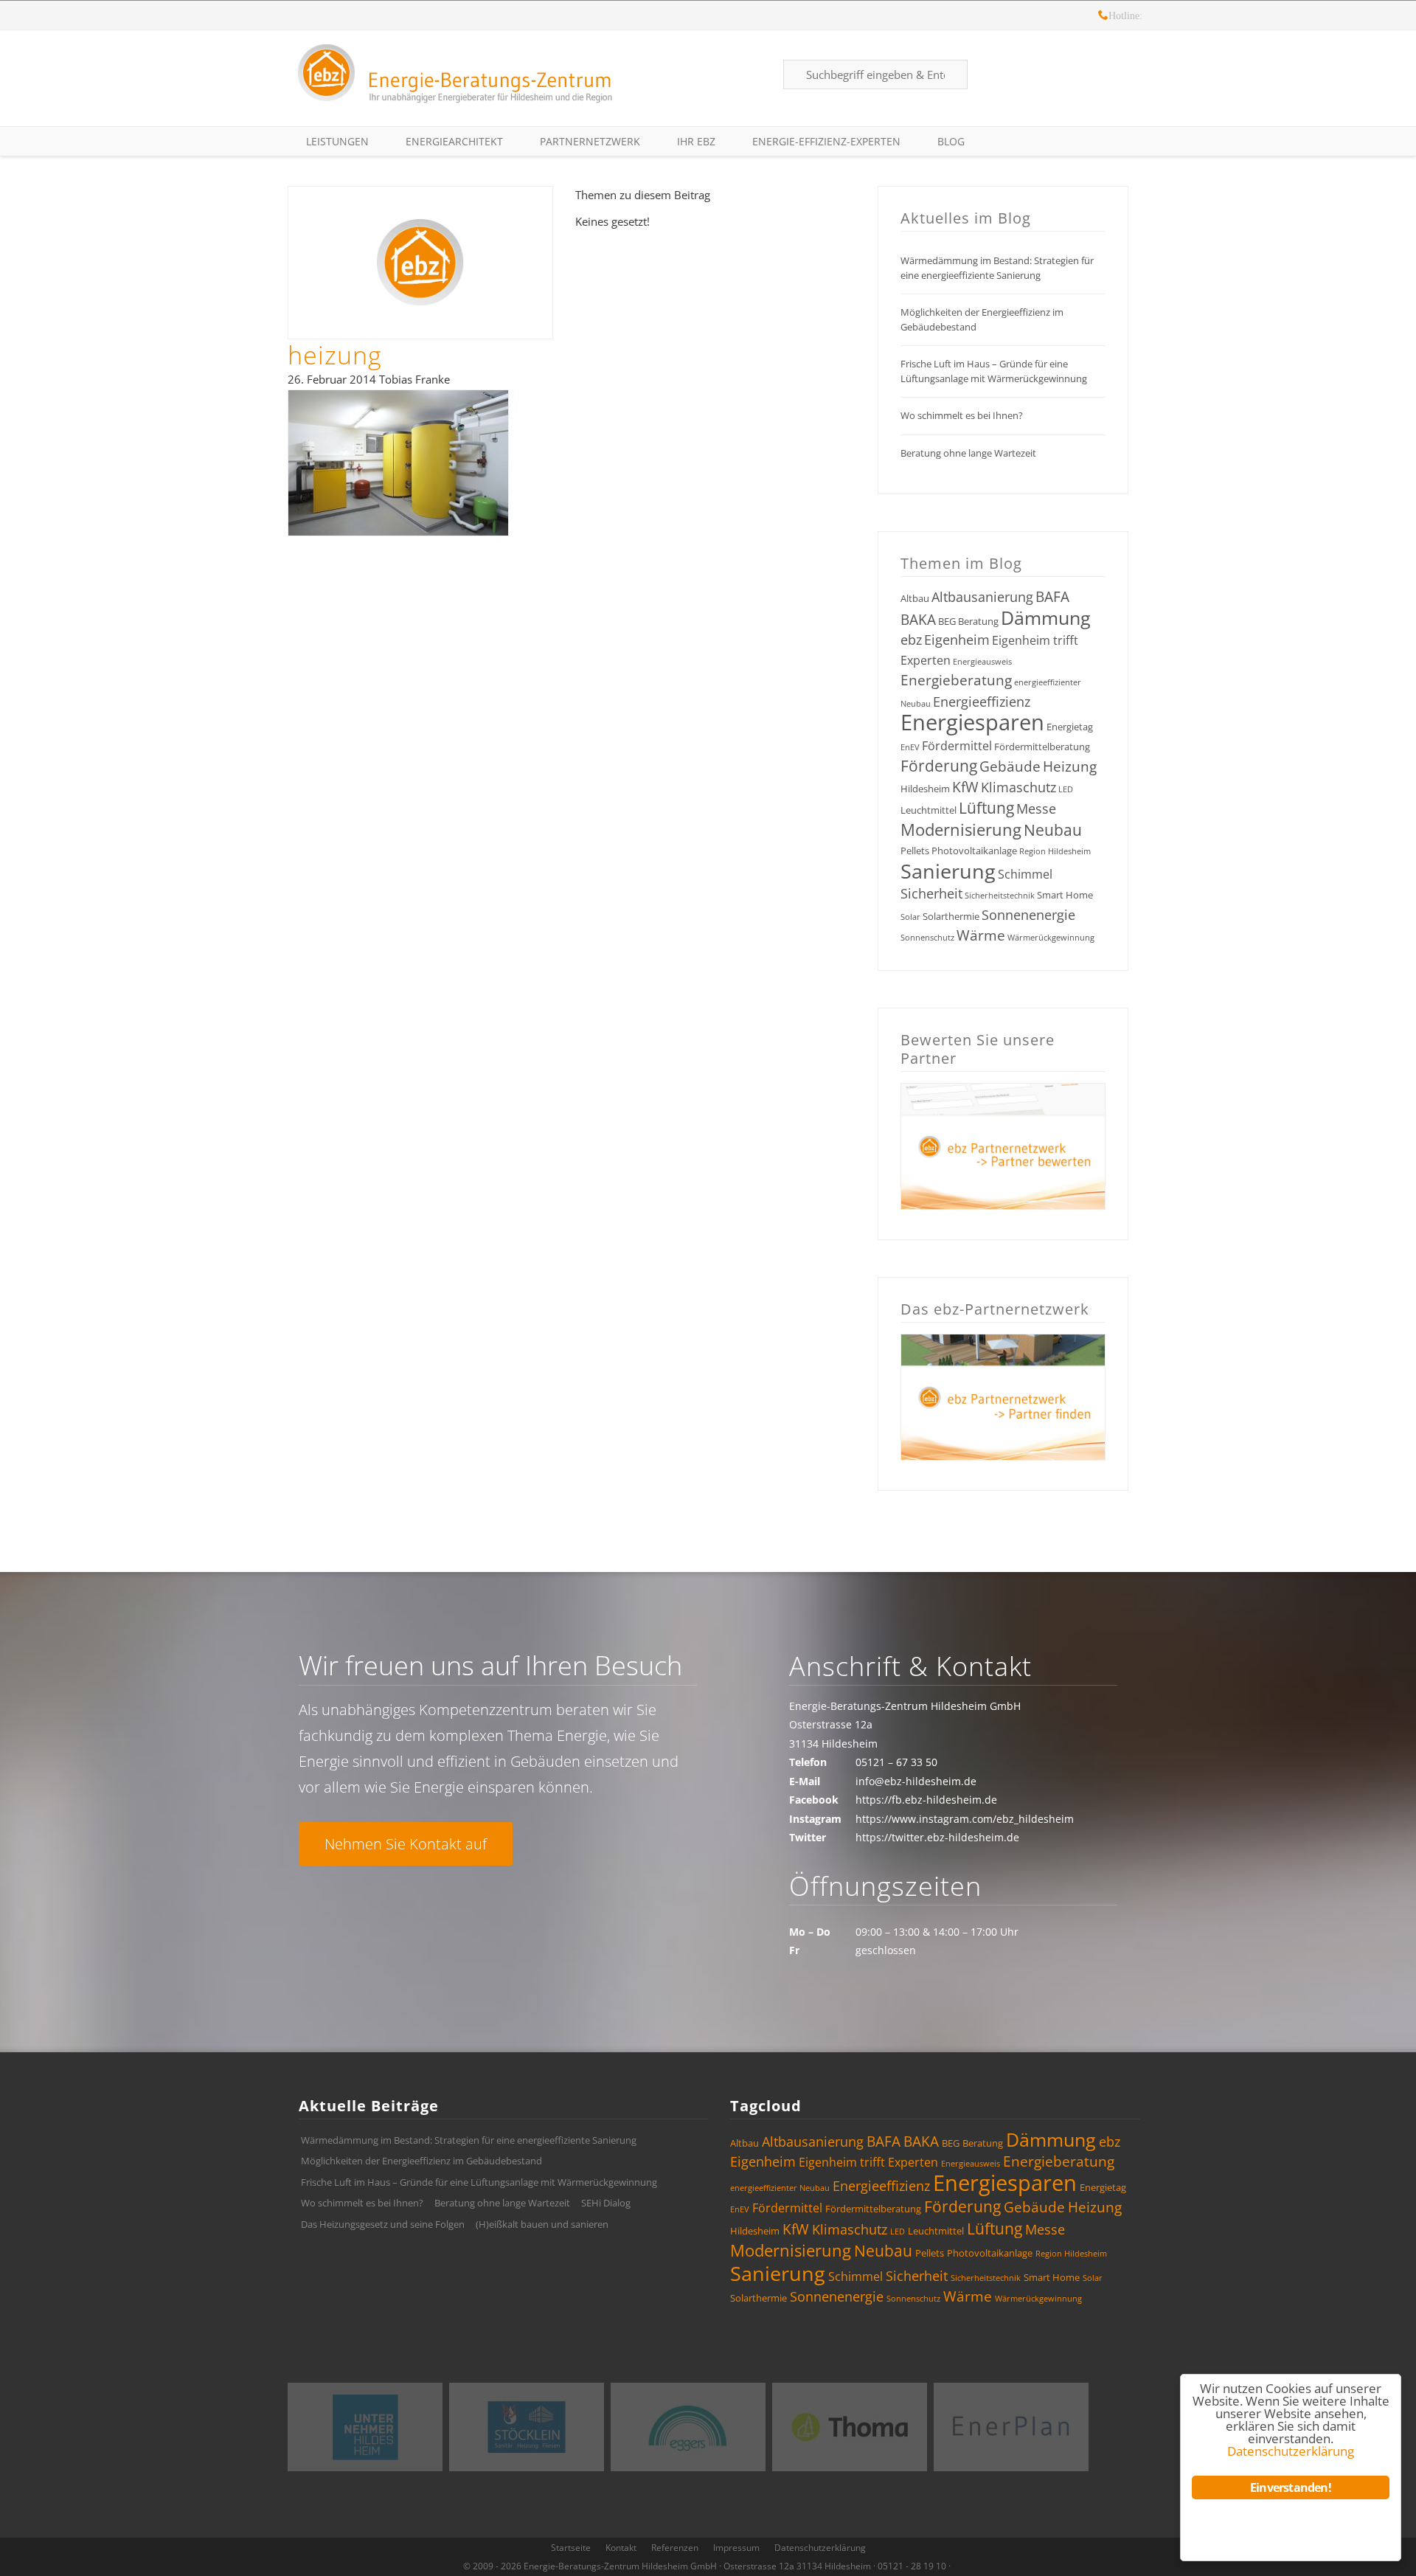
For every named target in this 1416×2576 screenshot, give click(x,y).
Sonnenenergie (1028, 915)
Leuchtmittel (929, 810)
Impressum (736, 2548)
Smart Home (1065, 895)
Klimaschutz (1018, 787)
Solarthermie (951, 916)
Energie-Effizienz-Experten (826, 141)
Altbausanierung (982, 597)
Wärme (981, 935)
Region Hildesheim (1055, 851)
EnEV (910, 747)
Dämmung (1046, 617)
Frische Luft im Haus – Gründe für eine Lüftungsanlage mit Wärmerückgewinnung (994, 371)
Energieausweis (982, 662)
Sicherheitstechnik (1000, 896)
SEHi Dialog (606, 2203)
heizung (335, 355)
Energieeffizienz (982, 702)
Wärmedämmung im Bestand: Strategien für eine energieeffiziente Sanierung (997, 268)
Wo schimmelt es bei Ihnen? (962, 415)
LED (1066, 789)
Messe (1036, 809)
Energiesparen (972, 722)
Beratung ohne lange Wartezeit (968, 453)
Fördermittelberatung (1042, 747)
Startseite (571, 2548)
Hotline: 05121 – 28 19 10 (1103, 17)
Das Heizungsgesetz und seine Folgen (383, 2224)
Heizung (1070, 766)
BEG (947, 621)
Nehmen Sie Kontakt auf (406, 1844)
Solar (910, 917)
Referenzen (675, 2548)
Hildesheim (925, 789)
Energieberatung (956, 680)
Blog (951, 141)
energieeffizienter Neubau (780, 2188)
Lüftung (986, 808)
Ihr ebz (696, 141)
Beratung (978, 621)
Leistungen (337, 141)
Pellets (915, 851)
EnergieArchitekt (454, 141)
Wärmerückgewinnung (1051, 938)
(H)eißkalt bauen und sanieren (542, 2224)
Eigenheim (957, 640)
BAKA (918, 620)
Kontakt (621, 2548)
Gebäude (1010, 766)
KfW (965, 787)
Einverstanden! (1291, 2487)
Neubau (1053, 830)
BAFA (1052, 597)
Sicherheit (931, 893)
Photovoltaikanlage (974, 851)
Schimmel (1025, 874)
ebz (911, 640)
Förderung (939, 766)
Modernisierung (961, 830)
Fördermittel (957, 746)
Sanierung (948, 871)
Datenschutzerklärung (820, 2548)
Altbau (915, 598)
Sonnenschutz (927, 938)
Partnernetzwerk (590, 141)
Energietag (1070, 727)
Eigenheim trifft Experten (868, 2162)
